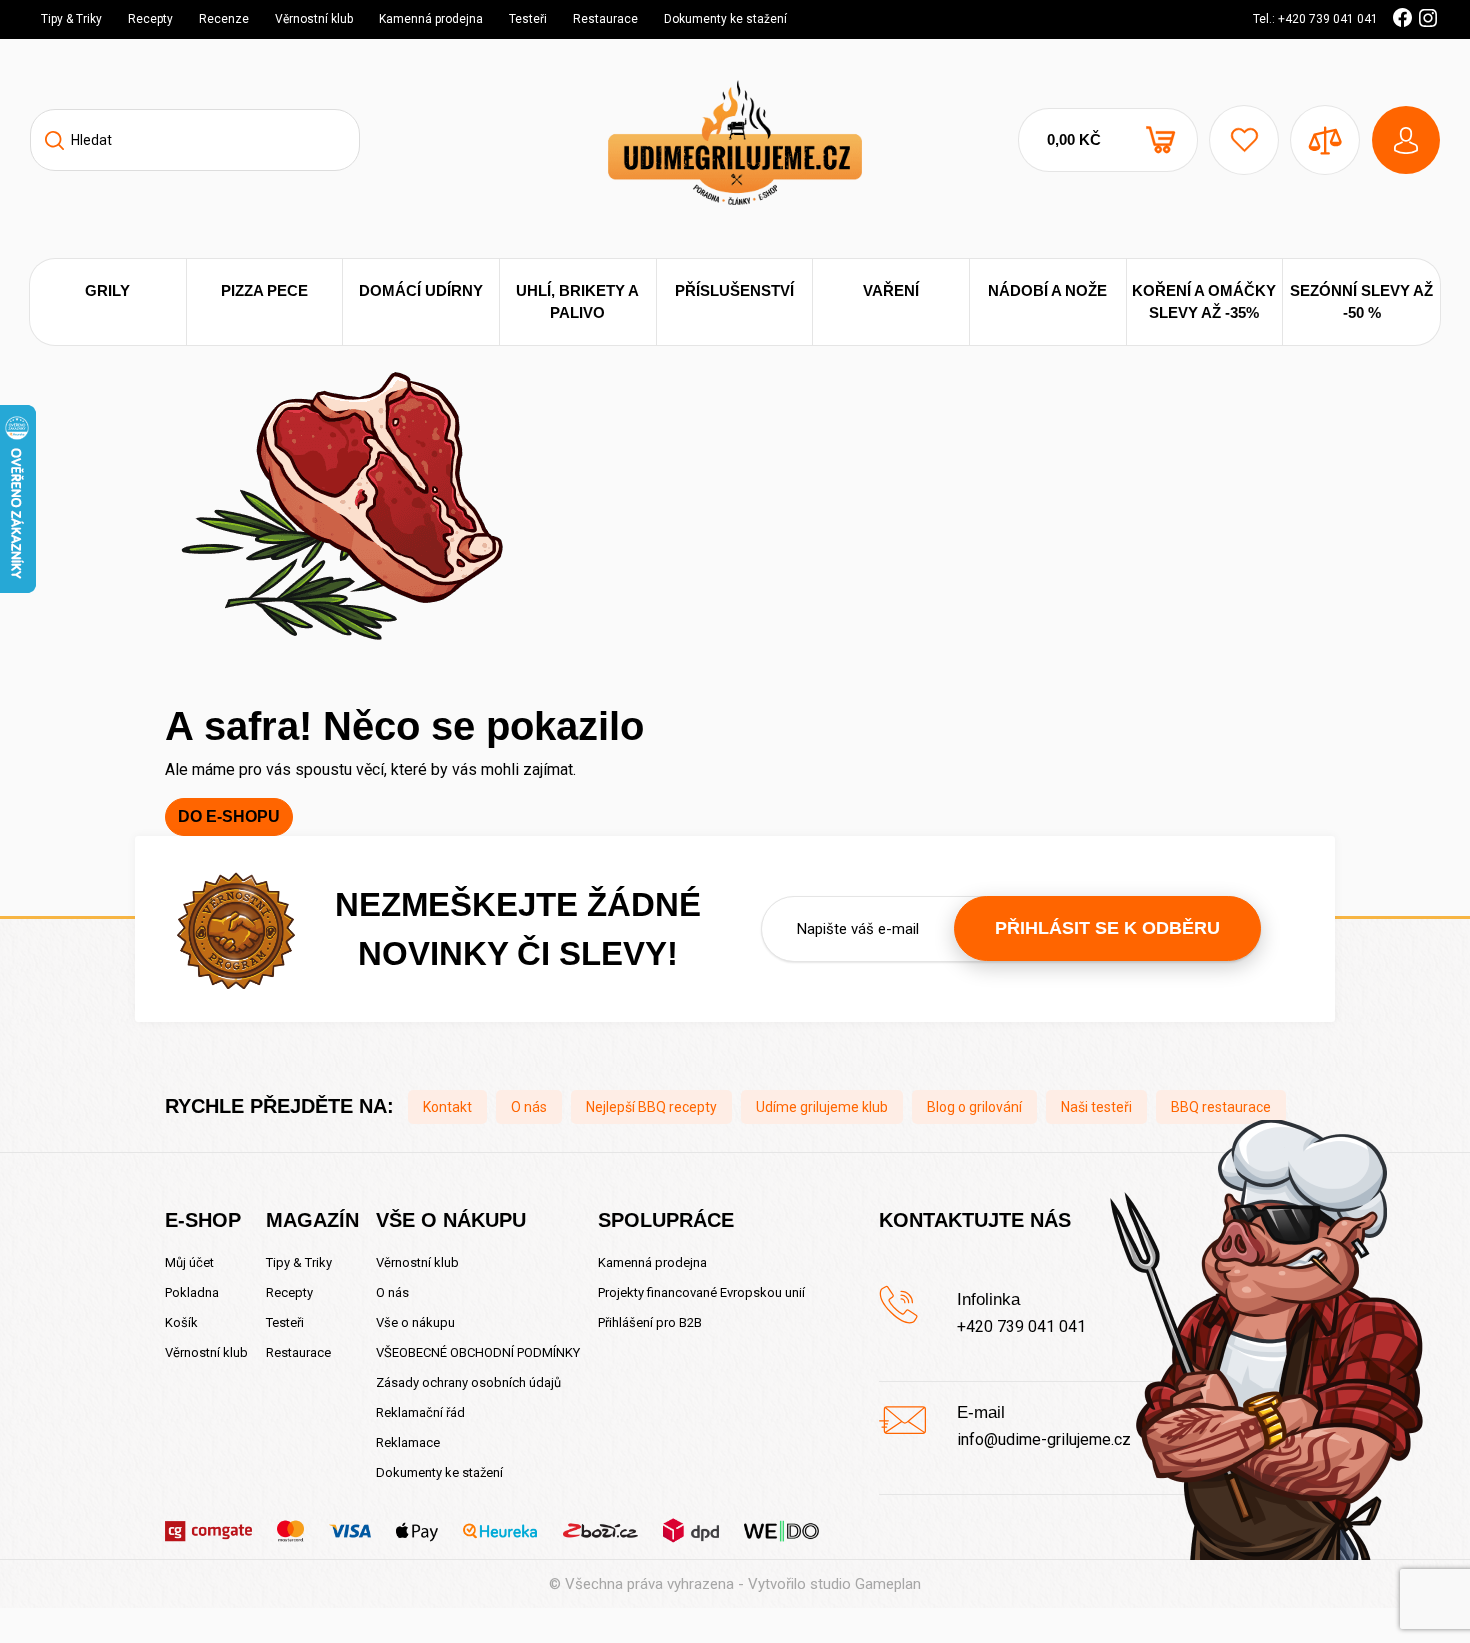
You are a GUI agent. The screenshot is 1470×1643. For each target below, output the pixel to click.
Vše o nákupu (415, 1322)
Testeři (528, 19)
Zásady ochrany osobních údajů (468, 1382)
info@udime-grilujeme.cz (1044, 1439)
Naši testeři (1096, 1107)
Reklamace (408, 1442)
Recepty (150, 19)
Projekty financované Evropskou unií (701, 1292)
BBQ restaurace (1221, 1107)
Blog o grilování (974, 1107)
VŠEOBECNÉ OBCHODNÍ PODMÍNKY (478, 1352)
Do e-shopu (229, 816)
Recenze (224, 19)
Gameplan (888, 1584)
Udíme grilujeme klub (822, 1107)
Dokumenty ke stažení (725, 19)
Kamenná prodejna (431, 19)
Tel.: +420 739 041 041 (1315, 19)
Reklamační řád (420, 1412)
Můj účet (189, 1262)
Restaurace (605, 19)
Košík (181, 1322)
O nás (529, 1107)
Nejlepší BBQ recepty (651, 1107)
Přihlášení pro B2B (650, 1322)
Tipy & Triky (71, 19)
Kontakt (447, 1107)
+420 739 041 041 (1021, 1326)
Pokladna (192, 1292)
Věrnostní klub (314, 19)
